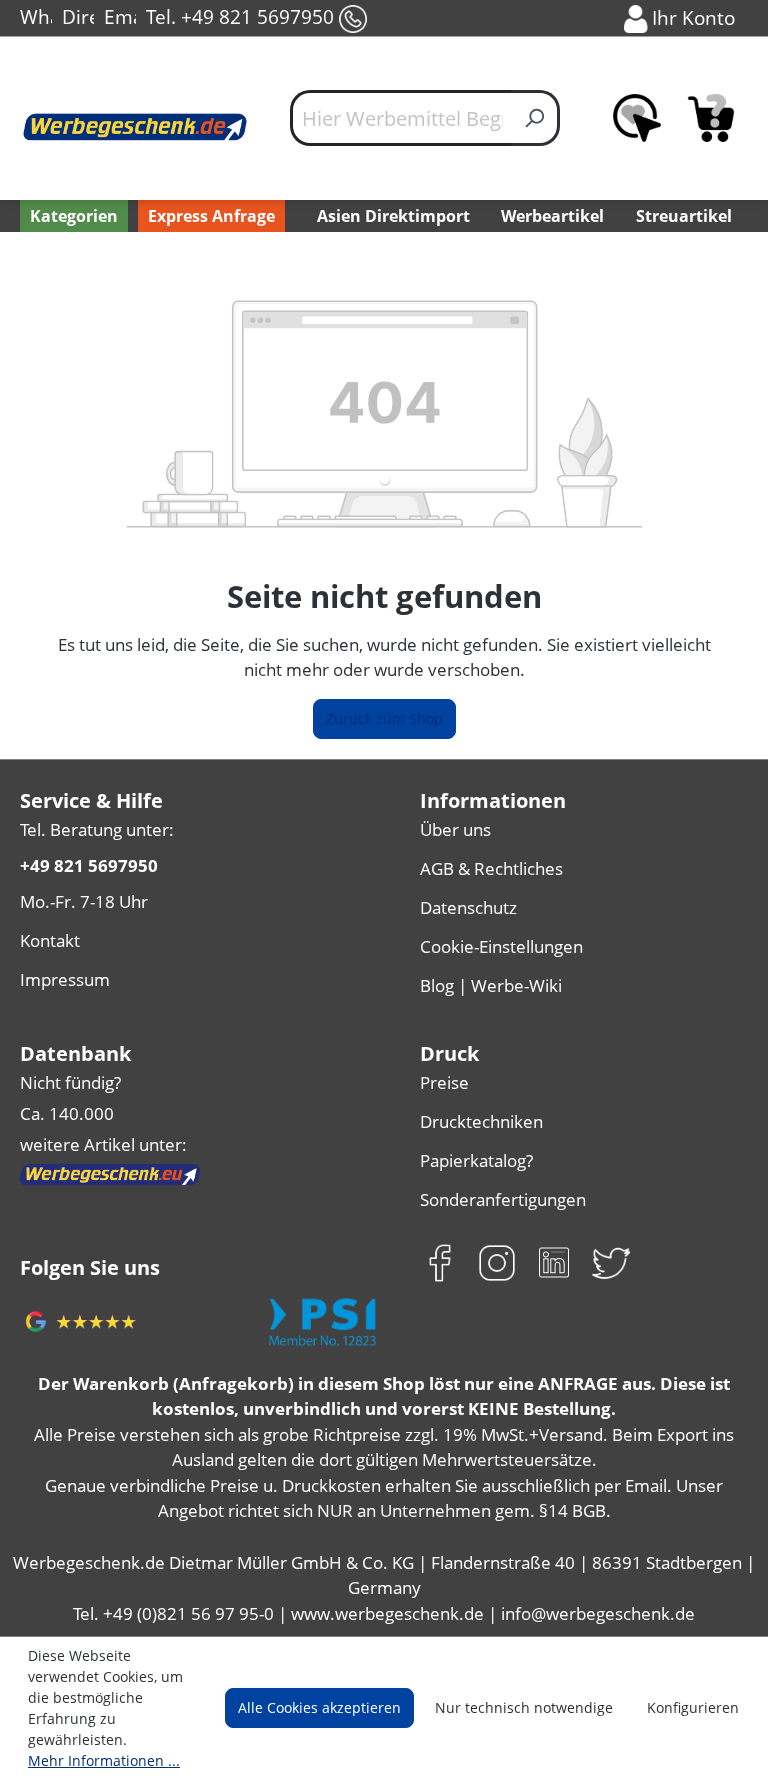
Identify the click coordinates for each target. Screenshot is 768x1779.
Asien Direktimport (393, 216)
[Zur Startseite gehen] (135, 126)
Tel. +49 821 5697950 (242, 16)
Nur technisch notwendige (524, 1707)
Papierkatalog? (476, 1160)
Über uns (455, 829)
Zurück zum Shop (384, 718)
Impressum (65, 979)
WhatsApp (36, 16)
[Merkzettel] (637, 118)
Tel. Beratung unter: (97, 829)
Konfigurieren (693, 1707)
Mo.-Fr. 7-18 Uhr (84, 901)
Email (120, 16)
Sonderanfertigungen (503, 1199)
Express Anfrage (211, 216)
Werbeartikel (552, 216)
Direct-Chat (78, 16)
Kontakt (50, 940)
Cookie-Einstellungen (501, 946)
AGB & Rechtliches (491, 868)
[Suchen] (535, 118)
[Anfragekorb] (711, 118)
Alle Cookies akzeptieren (319, 1707)
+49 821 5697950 (89, 865)
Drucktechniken (481, 1121)
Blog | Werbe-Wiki (491, 985)
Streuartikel (684, 216)
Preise (444, 1082)
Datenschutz (468, 907)
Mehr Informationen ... (104, 1760)
